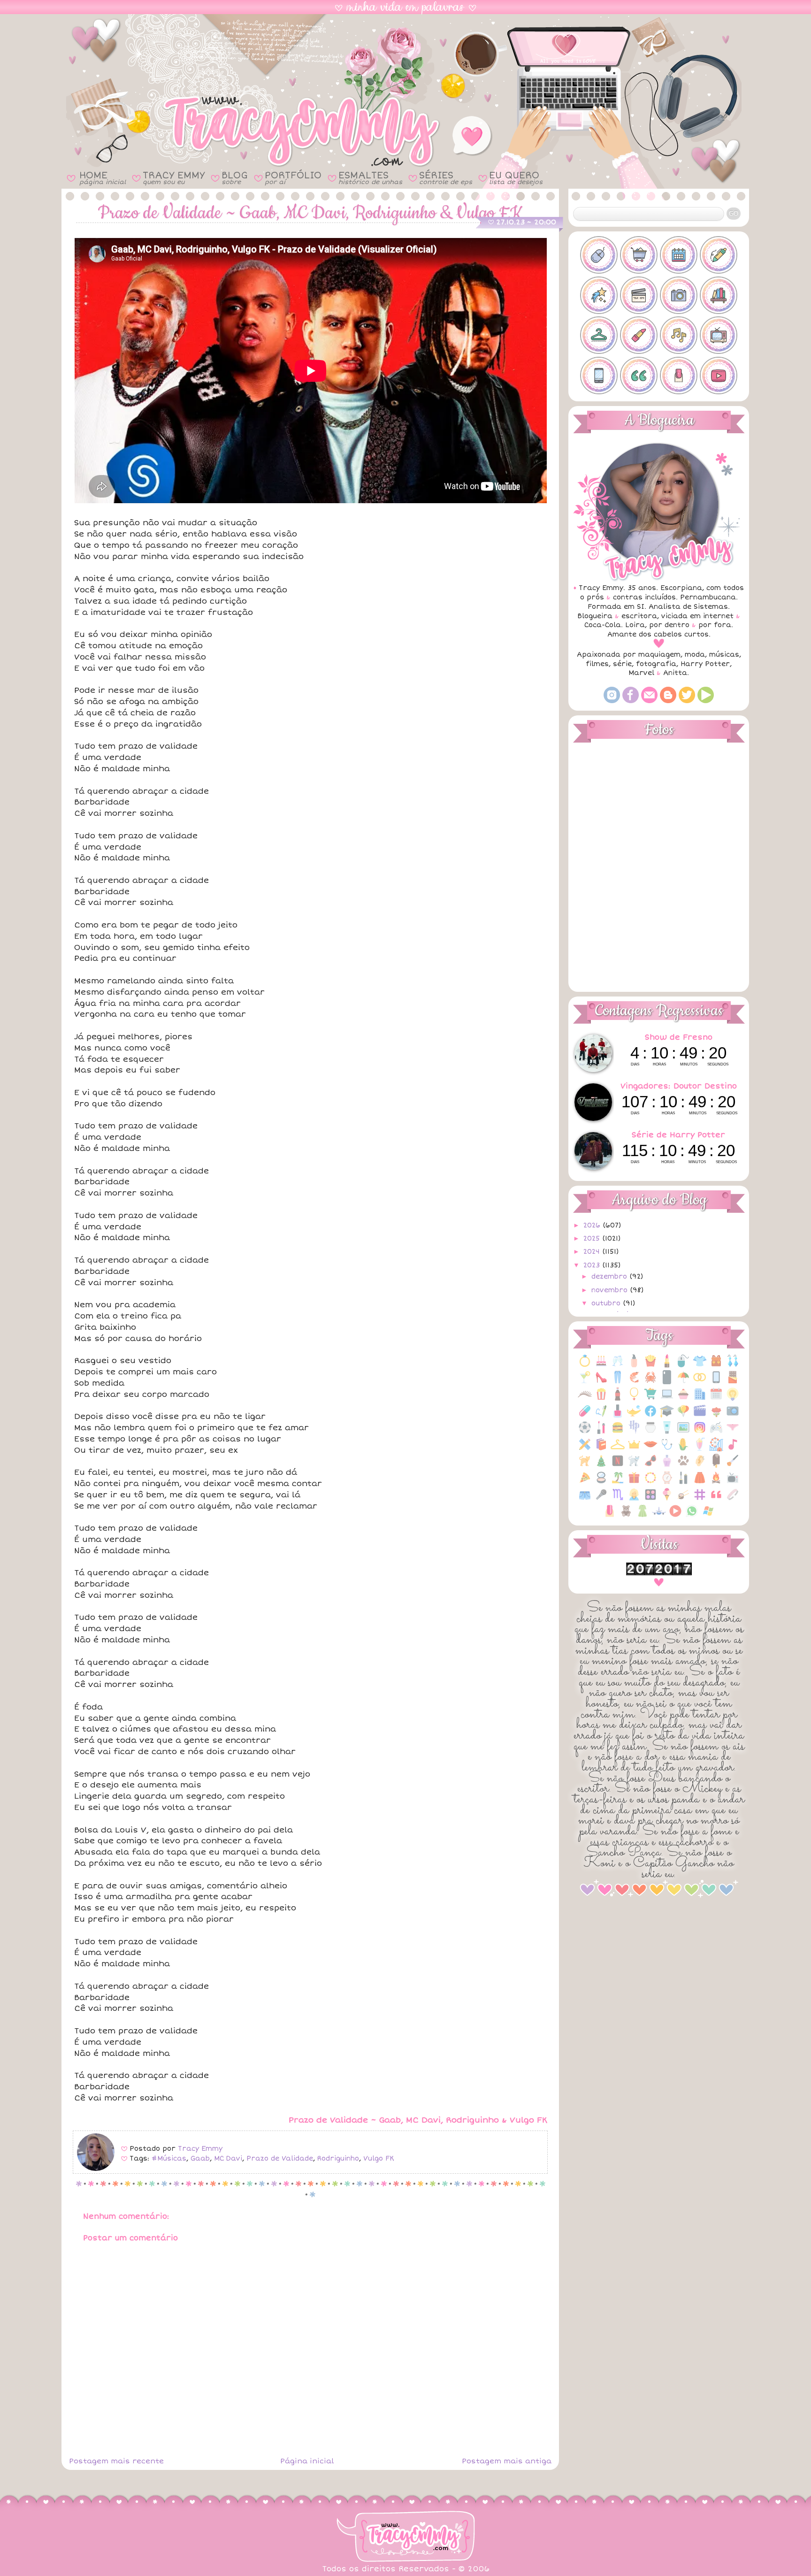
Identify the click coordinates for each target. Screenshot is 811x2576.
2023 (593, 1265)
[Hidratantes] (667, 1432)
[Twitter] (687, 701)
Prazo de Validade (280, 2158)
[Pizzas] (585, 1483)
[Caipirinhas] (585, 1382)
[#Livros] (719, 295)
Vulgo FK (379, 2158)
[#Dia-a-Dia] (679, 255)
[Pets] (683, 1466)
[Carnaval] (683, 1382)
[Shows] (601, 1499)
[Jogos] (716, 1432)
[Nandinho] (585, 1466)
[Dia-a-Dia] (716, 1399)
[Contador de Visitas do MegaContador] (659, 1573)
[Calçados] (601, 1382)
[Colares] (634, 1399)
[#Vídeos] (719, 376)
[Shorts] (585, 1499)
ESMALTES (370, 178)
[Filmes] (700, 1416)
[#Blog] (599, 255)
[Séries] (733, 1483)
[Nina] (634, 1466)
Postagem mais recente (116, 2461)
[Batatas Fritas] (650, 1366)
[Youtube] (706, 701)
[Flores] (716, 1416)
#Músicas (169, 2158)
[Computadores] (667, 1399)
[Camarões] (634, 1382)
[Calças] (618, 1382)
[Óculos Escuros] (650, 1466)
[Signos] (618, 1499)
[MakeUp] (650, 1449)
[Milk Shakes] (700, 1449)
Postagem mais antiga (507, 2461)
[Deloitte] (700, 1399)
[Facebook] (631, 701)
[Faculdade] (667, 1416)
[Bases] (634, 1366)
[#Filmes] (639, 295)
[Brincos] (733, 1366)
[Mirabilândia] (716, 1449)
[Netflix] (618, 1466)
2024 (593, 1252)
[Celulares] (716, 1382)
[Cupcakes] (683, 1399)
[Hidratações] (650, 1432)
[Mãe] (634, 1449)
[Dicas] (733, 1399)
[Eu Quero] (634, 1416)
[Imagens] (683, 1432)
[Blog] (668, 701)
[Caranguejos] (650, 1382)
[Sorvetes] (667, 1499)
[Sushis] (683, 1499)
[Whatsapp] (692, 1516)
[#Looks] (599, 335)
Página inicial (307, 2461)
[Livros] (601, 1449)
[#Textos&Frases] (639, 376)
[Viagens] (659, 1516)
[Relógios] (667, 1483)
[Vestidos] (643, 1516)
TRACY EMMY (174, 178)
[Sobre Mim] (634, 1499)
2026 (593, 1225)
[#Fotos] (679, 295)
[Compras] (650, 1399)
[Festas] (683, 1416)
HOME (103, 178)
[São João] (716, 1483)
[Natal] (601, 1466)
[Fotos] (733, 1416)
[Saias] (700, 1483)
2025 (593, 1238)
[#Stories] (599, 376)
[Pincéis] (733, 1466)
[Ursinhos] (626, 1516)
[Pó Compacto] (601, 1483)
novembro (611, 1290)
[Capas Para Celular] (667, 1382)
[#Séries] (719, 335)
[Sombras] (650, 1499)
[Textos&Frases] (716, 1499)
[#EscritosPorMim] (719, 255)
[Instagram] (612, 701)
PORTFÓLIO (293, 178)
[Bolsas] (716, 1366)
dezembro (610, 1276)
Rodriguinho (338, 2158)
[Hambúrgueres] (618, 1432)
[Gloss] (601, 1432)
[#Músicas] (679, 335)
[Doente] (585, 1416)
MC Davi (228, 2158)
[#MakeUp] (639, 335)
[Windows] (708, 1516)
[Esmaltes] (618, 1416)
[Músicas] (733, 1449)
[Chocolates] (733, 1382)
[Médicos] (667, 1449)
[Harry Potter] (634, 1432)
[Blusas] (700, 1366)
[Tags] (700, 1499)
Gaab (200, 2158)
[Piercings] (700, 1466)
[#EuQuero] (599, 295)
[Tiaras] (733, 1499)
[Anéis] (585, 1366)
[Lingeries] (733, 1432)
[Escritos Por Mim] (601, 1416)
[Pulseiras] (650, 1483)
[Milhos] (683, 1449)
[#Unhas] (679, 376)
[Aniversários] (601, 1366)
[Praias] (618, 1483)
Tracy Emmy (200, 2149)
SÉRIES (446, 178)
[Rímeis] (683, 1483)
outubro (607, 1303)
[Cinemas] (601, 1399)
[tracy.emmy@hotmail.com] (649, 701)
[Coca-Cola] (618, 1399)
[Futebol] (585, 1432)
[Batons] (667, 1366)
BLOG (235, 178)
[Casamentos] (700, 1382)
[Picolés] (716, 1466)
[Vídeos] (675, 1516)
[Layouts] (585, 1449)
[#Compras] (639, 255)
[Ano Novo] (618, 1366)
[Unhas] (610, 1516)
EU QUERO (516, 178)
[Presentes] (634, 1483)
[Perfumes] (667, 1466)
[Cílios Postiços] (585, 1399)
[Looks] (618, 1449)
